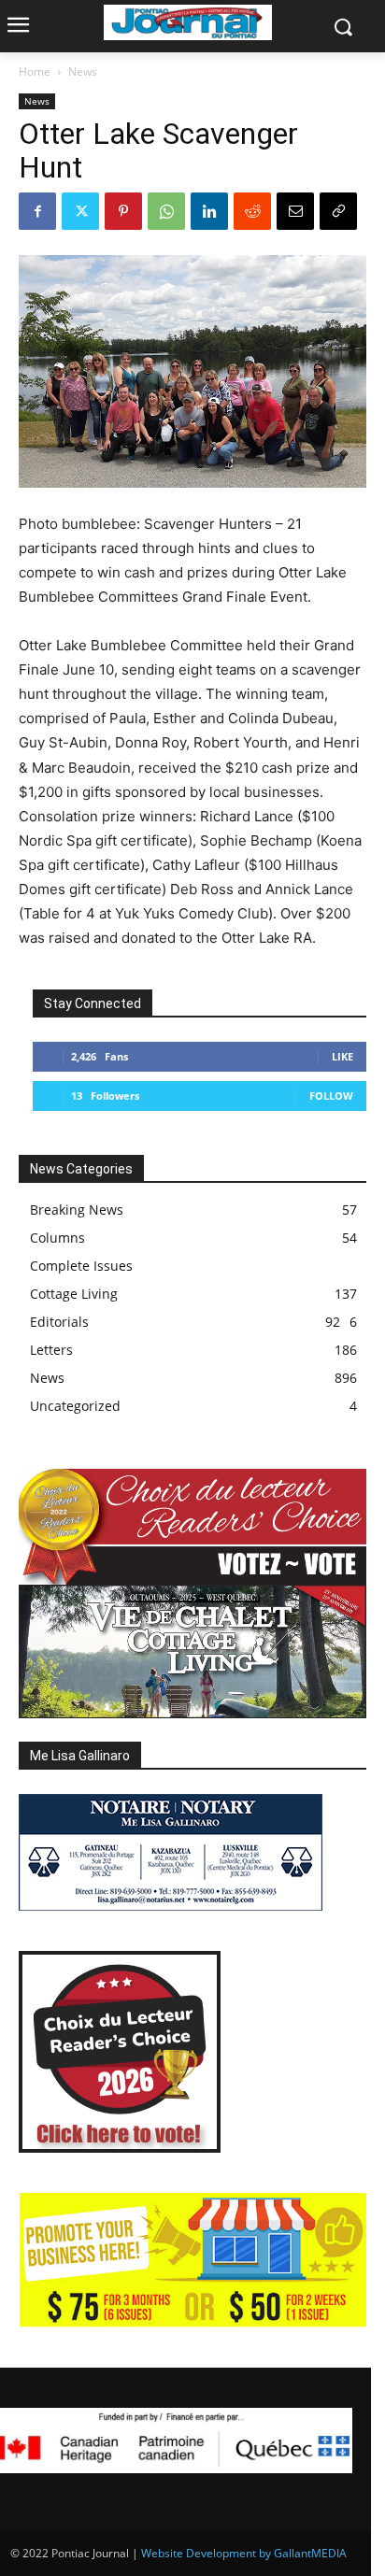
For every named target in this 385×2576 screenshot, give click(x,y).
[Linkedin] (209, 211)
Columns (57, 1238)
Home (35, 71)
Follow (331, 1096)
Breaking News (77, 1210)
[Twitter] (80, 211)
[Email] (295, 211)
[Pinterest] (123, 211)
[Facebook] (37, 211)
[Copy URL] (338, 211)
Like (342, 1056)
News (83, 71)
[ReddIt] (252, 211)
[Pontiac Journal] (187, 22)
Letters (51, 1350)
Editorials (59, 1322)
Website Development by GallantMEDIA (244, 2553)
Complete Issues (81, 1266)
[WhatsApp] (166, 211)
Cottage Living (74, 1294)
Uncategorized (75, 1406)
